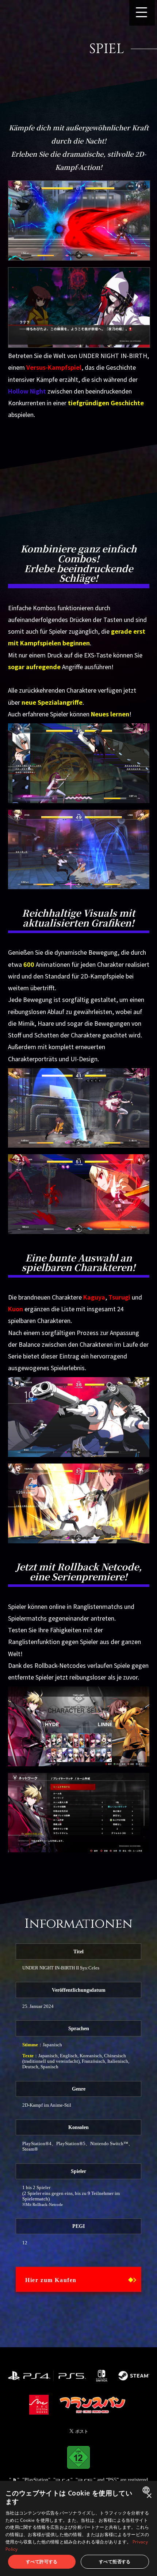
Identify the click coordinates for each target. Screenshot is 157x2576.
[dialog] (78, 2528)
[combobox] (147, 2490)
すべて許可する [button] (42, 2562)
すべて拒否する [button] (115, 2562)
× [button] (149, 2496)
